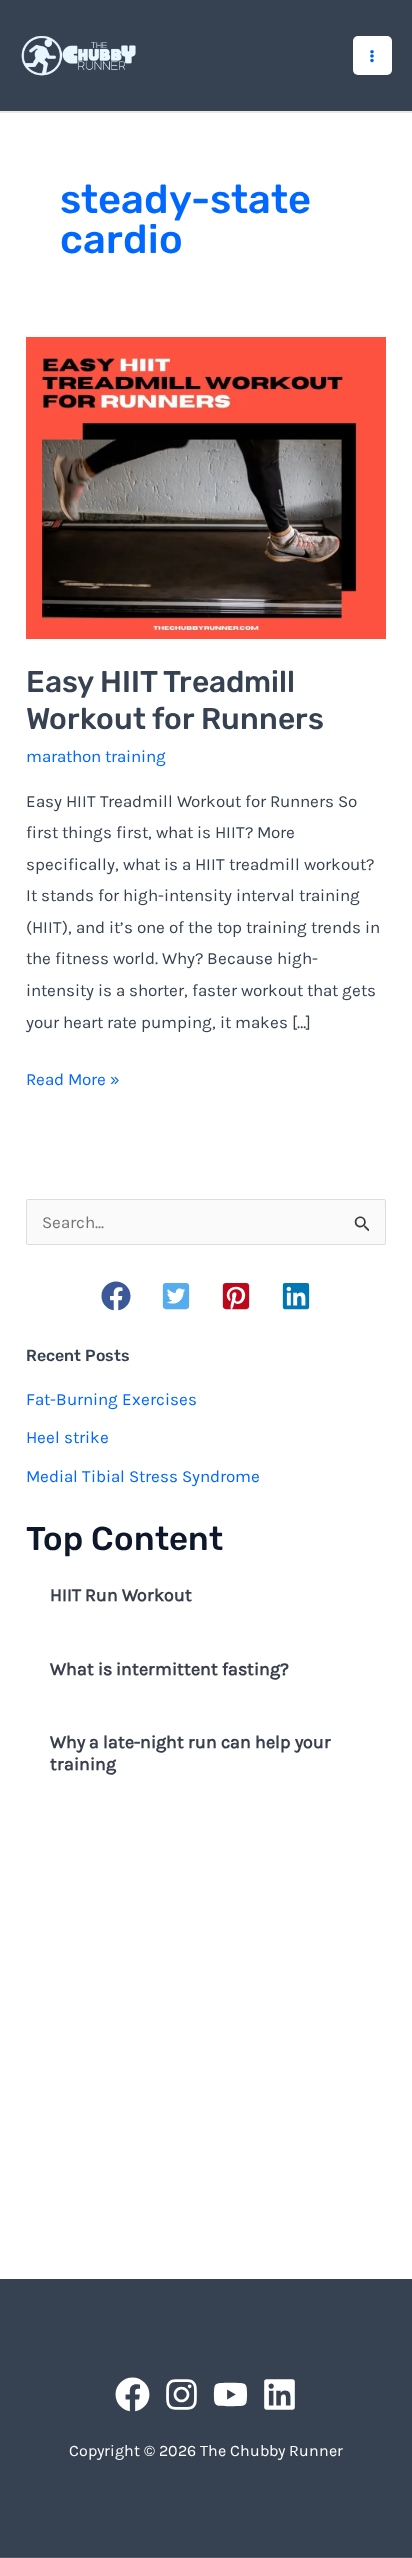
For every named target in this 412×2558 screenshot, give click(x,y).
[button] (116, 1296)
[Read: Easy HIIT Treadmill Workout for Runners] (206, 486)
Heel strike (67, 1437)
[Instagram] (181, 2394)
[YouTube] (230, 2394)
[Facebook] (132, 2394)
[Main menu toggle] (373, 56)
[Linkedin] (279, 2394)
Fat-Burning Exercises (111, 1399)
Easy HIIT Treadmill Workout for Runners (175, 700)
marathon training (96, 756)
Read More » (73, 1082)
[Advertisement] (206, 2031)
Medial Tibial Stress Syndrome (143, 1476)
